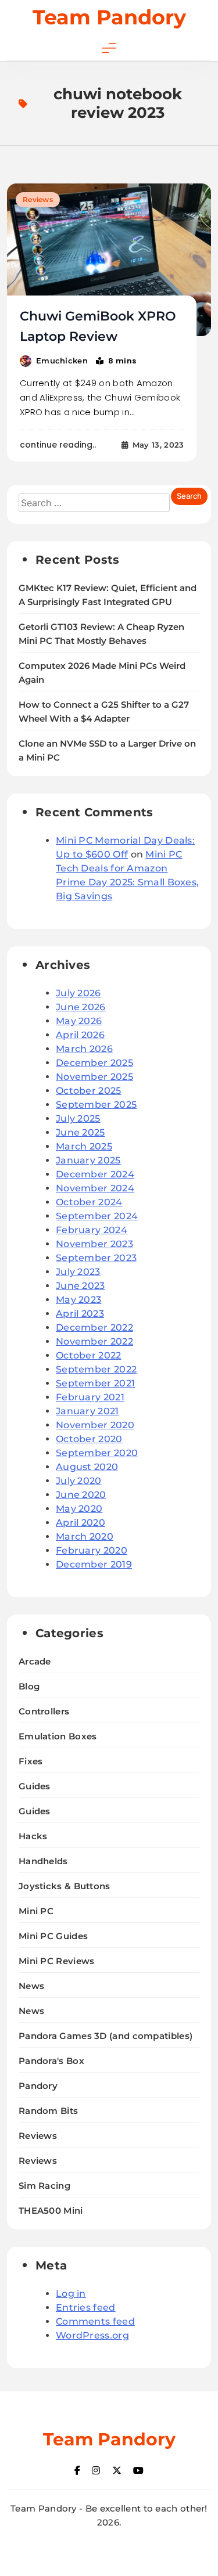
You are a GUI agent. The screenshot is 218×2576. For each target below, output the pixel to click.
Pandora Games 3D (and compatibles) (106, 2036)
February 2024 (92, 1230)
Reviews (38, 199)
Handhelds (43, 1861)
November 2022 (94, 1341)
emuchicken (62, 361)
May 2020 (79, 1509)
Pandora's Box (51, 2061)
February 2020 (92, 1550)
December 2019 (94, 1564)
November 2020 (95, 1425)
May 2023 (78, 1300)
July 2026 (78, 993)
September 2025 (96, 1105)
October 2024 (89, 1202)
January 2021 (87, 1411)
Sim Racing (44, 2186)
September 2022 (96, 1369)
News (31, 1986)
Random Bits (48, 2111)
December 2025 (94, 1063)
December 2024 (95, 1174)
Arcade (35, 1661)
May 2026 (79, 1021)
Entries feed (86, 2307)
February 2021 (90, 1397)
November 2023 (94, 1244)
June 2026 (81, 1007)
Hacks (33, 1836)
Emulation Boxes (58, 1736)
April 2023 (80, 1314)
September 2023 (96, 1258)
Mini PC (36, 1911)
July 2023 (78, 1272)
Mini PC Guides (53, 1936)
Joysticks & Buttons (65, 1886)
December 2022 (94, 1327)
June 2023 (81, 1286)
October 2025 (89, 1091)
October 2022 (89, 1355)
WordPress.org (92, 2335)
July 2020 (79, 1481)
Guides (35, 1786)
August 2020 (87, 1467)
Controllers (44, 1711)
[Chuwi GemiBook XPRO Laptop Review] (109, 260)
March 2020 (85, 1536)
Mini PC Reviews (57, 1961)
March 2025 (84, 1146)
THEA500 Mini (51, 2211)
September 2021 (95, 1383)
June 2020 (81, 1495)
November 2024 (95, 1188)
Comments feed (95, 2321)
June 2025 (81, 1132)
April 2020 (81, 1523)
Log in (71, 2294)
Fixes (31, 1761)
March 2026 (84, 1049)
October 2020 (89, 1439)
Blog (29, 1686)
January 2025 (88, 1160)
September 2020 (97, 1453)
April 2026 (80, 1035)
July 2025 (78, 1118)
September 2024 (97, 1216)
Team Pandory (109, 17)
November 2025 (94, 1077)
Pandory (38, 2086)
